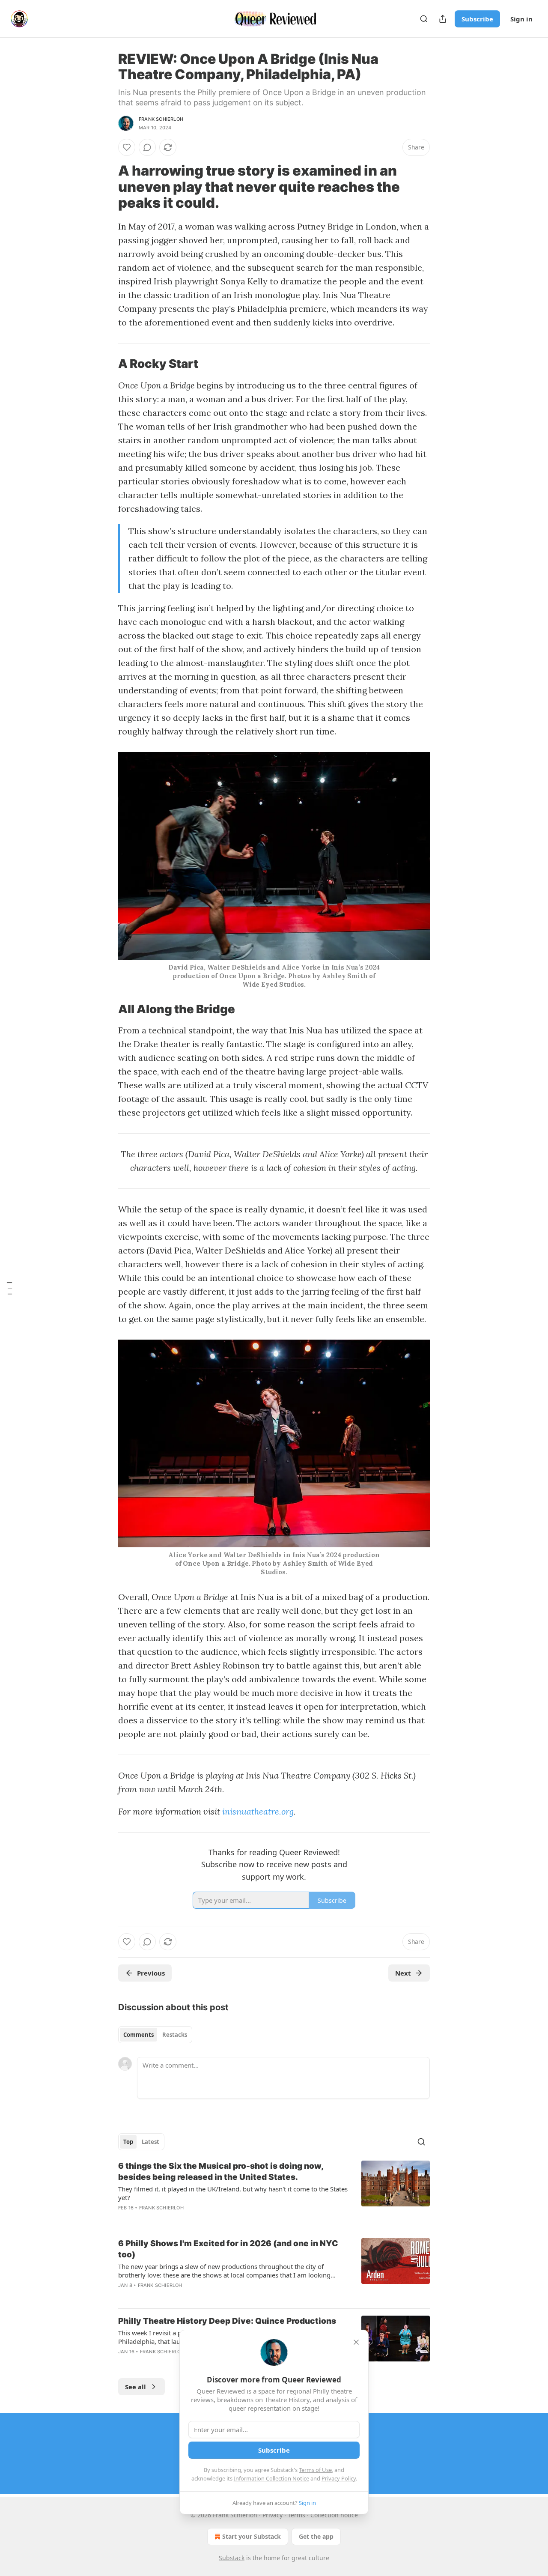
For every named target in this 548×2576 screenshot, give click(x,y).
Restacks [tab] (175, 2035)
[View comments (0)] (147, 147)
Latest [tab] (150, 2142)
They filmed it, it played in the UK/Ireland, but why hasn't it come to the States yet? (233, 2193)
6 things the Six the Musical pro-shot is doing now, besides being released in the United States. (221, 2172)
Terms (296, 2515)
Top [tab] (128, 2142)
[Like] (127, 147)
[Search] (424, 19)
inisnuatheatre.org (258, 1811)
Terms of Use (315, 2470)
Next (403, 1973)
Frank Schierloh (161, 119)
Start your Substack (252, 2536)
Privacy (273, 2515)
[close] (356, 2342)
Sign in (521, 19)
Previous (151, 1973)
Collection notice (334, 2515)
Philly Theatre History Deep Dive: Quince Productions (227, 2321)
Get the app (316, 2536)
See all (136, 2387)
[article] (274, 2192)
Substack (232, 2558)
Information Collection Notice (271, 2478)
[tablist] (155, 2035)
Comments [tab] (138, 2035)
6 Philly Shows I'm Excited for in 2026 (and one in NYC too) (228, 2249)
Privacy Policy (339, 2478)
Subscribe (477, 19)
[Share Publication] (443, 19)
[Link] (106, 187)
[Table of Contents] (9, 1288)
